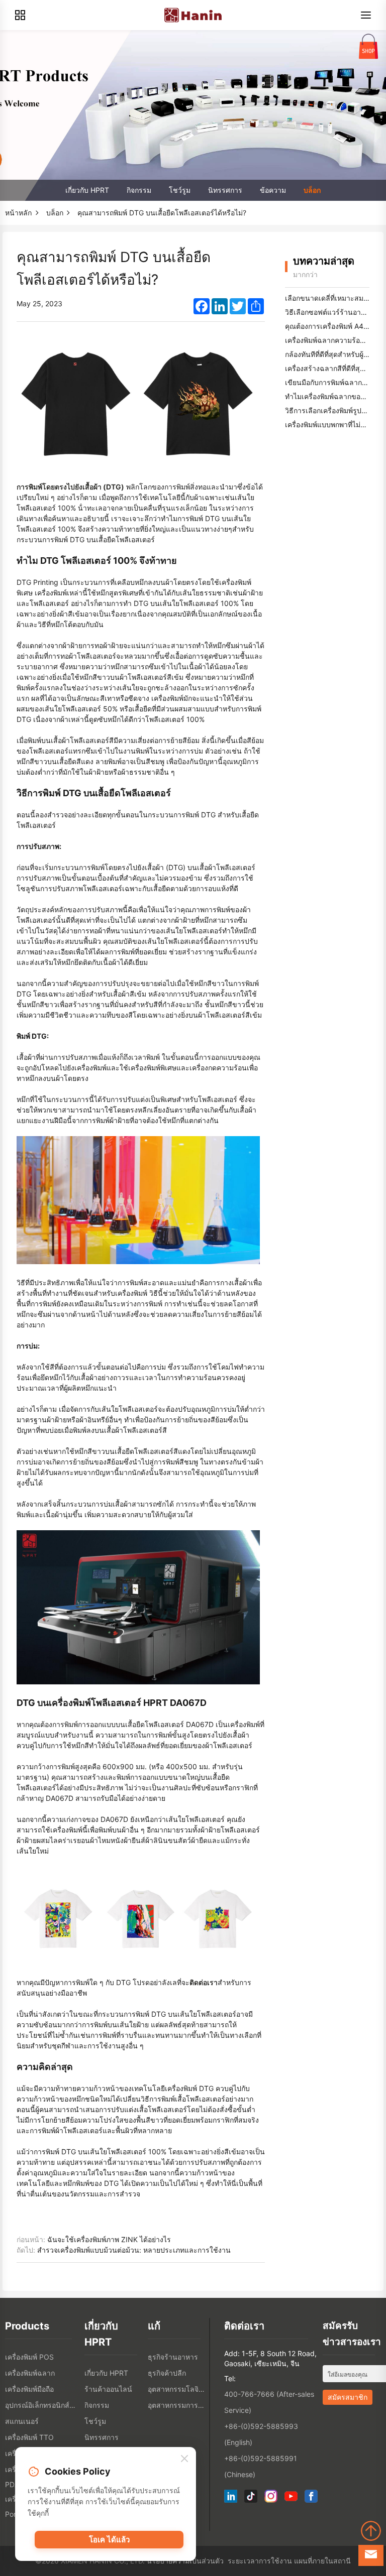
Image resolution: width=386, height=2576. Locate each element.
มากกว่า (305, 274)
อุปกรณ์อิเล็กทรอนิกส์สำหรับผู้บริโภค (42, 2405)
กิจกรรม (139, 190)
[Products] (20, 15)
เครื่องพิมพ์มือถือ (29, 2389)
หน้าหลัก (18, 213)
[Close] (184, 2459)
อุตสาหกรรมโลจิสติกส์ (177, 2389)
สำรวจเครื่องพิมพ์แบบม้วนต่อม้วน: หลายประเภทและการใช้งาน (134, 2250)
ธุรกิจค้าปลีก (167, 2373)
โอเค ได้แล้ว (109, 2540)
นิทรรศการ (225, 190)
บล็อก (312, 190)
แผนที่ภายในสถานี (322, 2561)
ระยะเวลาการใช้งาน (260, 2561)
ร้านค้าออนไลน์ (108, 2389)
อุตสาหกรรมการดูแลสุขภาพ (177, 2405)
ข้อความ (273, 190)
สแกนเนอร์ (22, 2421)
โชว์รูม (180, 190)
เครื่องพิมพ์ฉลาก (30, 2373)
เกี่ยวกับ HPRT (87, 190)
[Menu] (366, 15)
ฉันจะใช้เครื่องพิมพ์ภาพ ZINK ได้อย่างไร (109, 2239)
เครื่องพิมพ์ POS (29, 2357)
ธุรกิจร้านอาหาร (173, 2357)
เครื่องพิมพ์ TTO (29, 2437)
